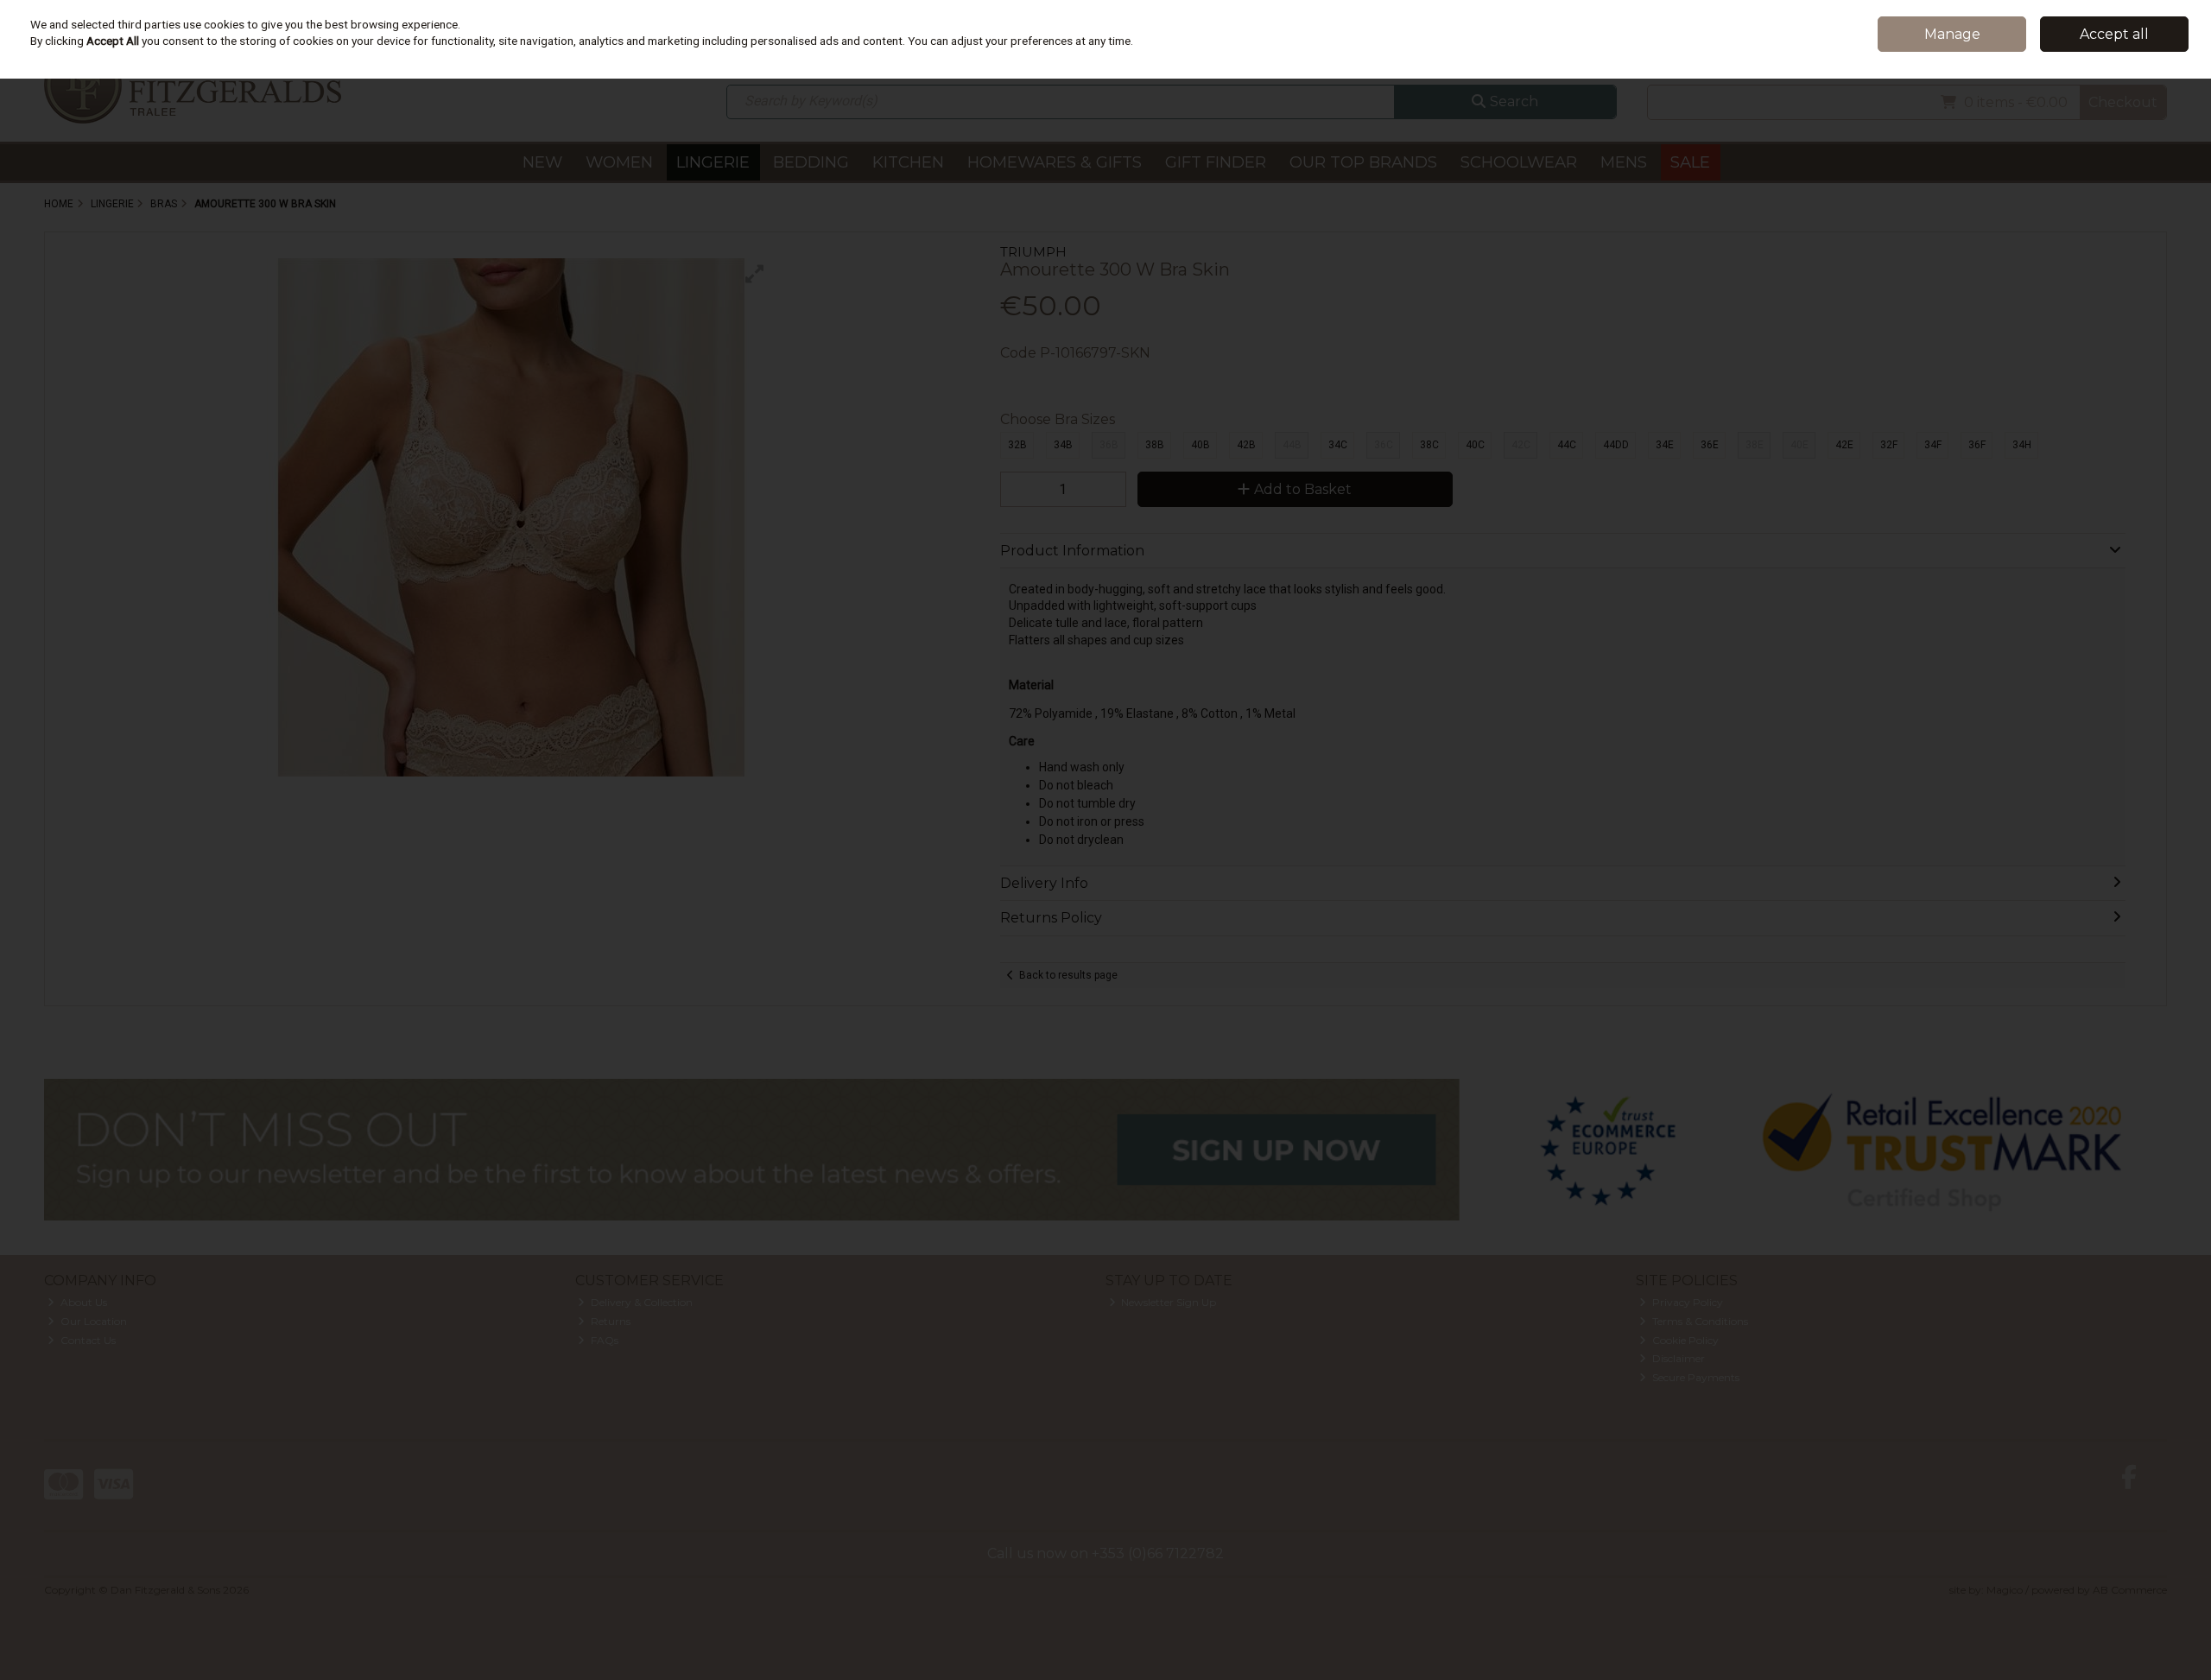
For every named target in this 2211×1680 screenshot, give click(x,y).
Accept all (2114, 34)
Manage (1952, 34)
